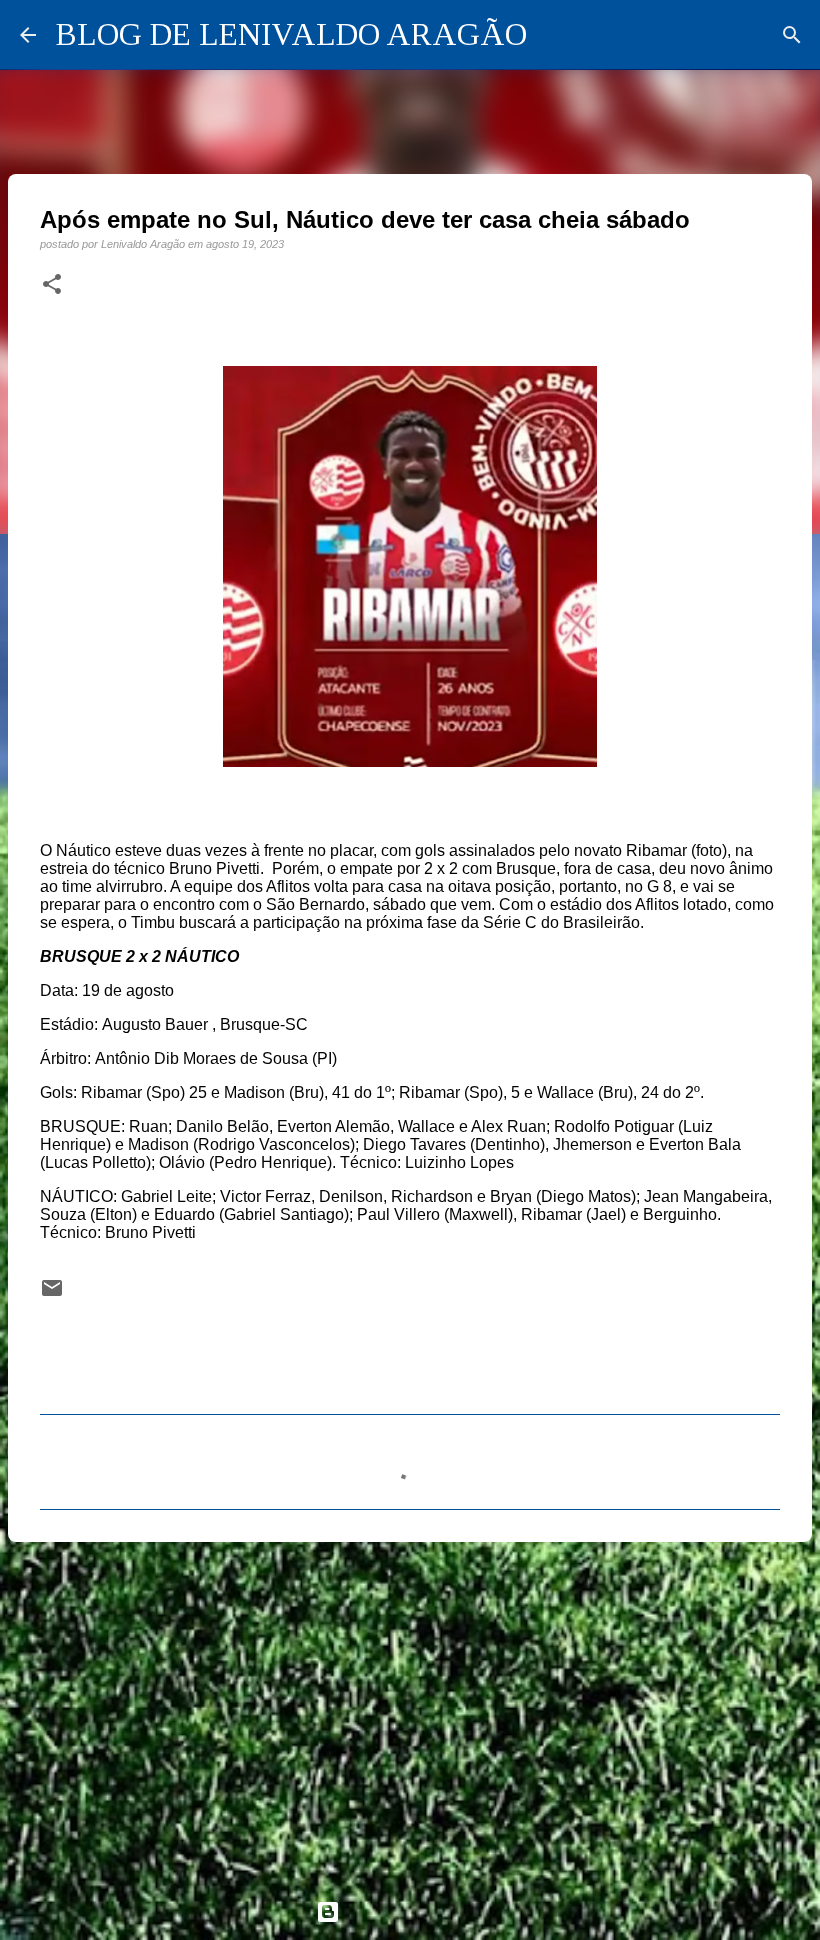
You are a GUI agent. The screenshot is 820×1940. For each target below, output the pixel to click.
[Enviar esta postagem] (52, 1294)
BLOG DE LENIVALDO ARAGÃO (291, 34)
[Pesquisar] (792, 35)
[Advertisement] (410, 1712)
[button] (52, 285)
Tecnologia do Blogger (422, 1911)
